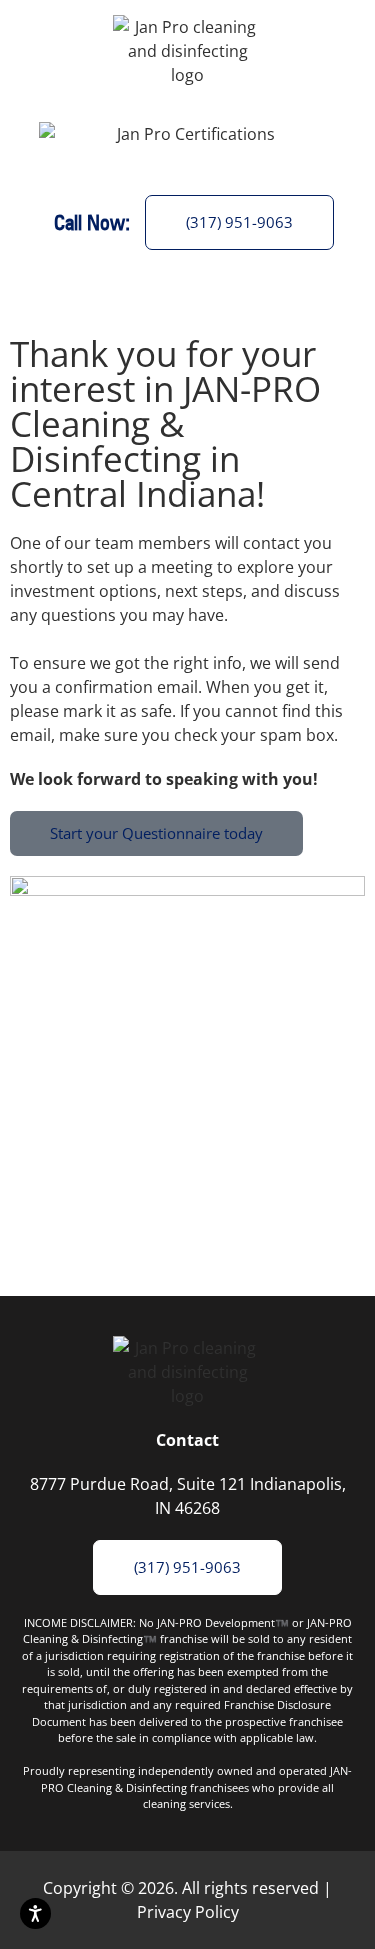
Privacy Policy (188, 1912)
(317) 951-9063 (239, 222)
